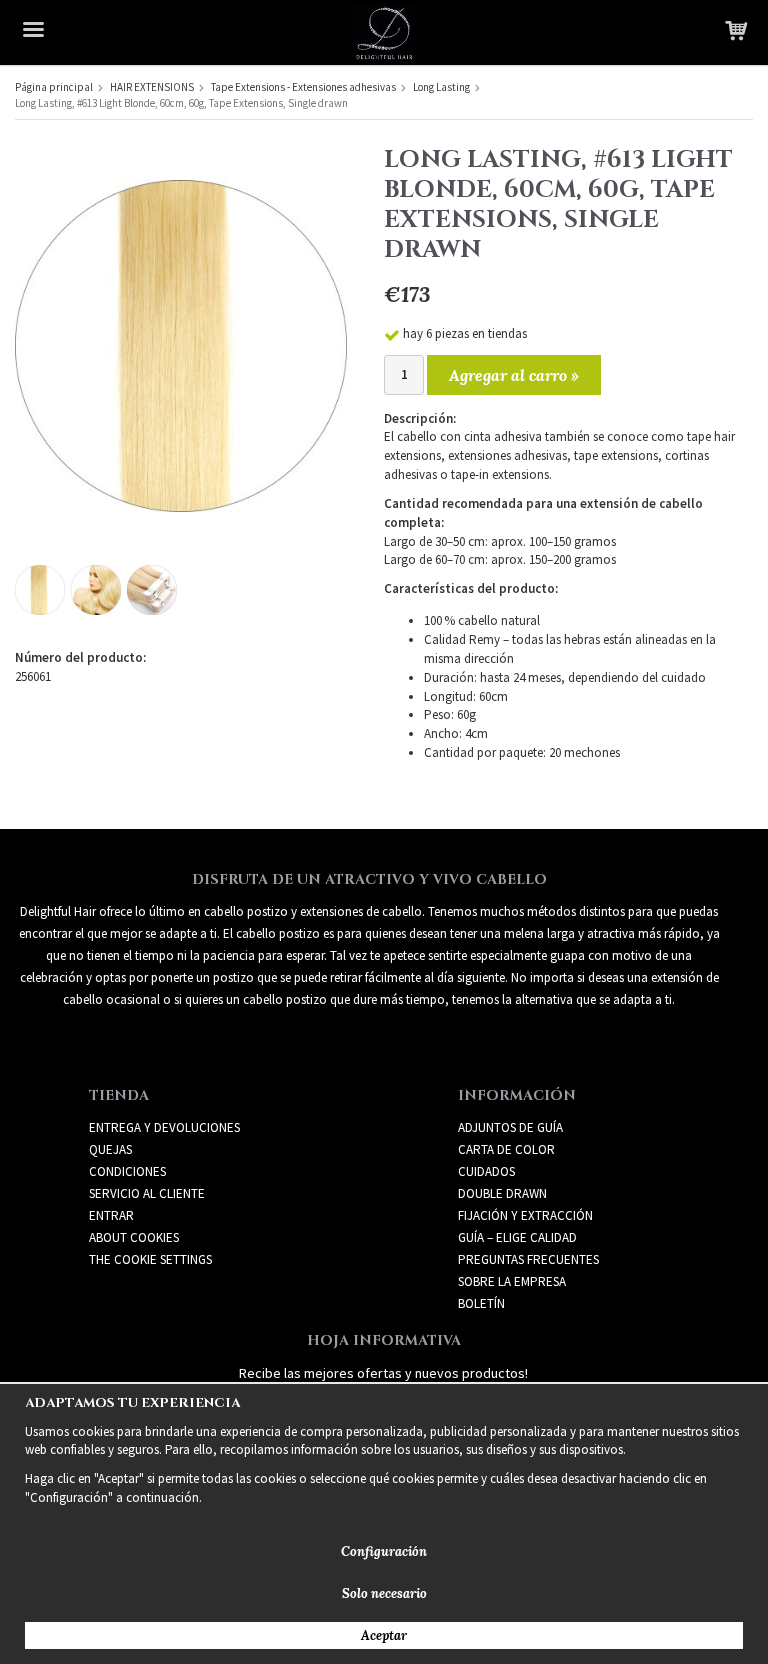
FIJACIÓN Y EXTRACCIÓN (525, 1215)
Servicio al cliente (147, 1193)
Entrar (111, 1215)
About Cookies (134, 1237)
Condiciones (127, 1171)
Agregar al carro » (514, 375)
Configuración (384, 1551)
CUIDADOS (486, 1171)
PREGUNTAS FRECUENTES (528, 1259)
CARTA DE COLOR (506, 1149)
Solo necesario (384, 1593)
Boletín (481, 1303)
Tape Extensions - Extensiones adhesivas (303, 87)
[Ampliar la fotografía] (181, 344)
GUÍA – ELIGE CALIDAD (517, 1237)
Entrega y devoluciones (164, 1127)
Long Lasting (441, 87)
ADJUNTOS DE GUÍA (510, 1127)
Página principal (54, 87)
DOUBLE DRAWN (502, 1193)
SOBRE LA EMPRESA (512, 1281)
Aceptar (384, 1635)
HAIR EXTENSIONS (152, 87)
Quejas (110, 1149)
